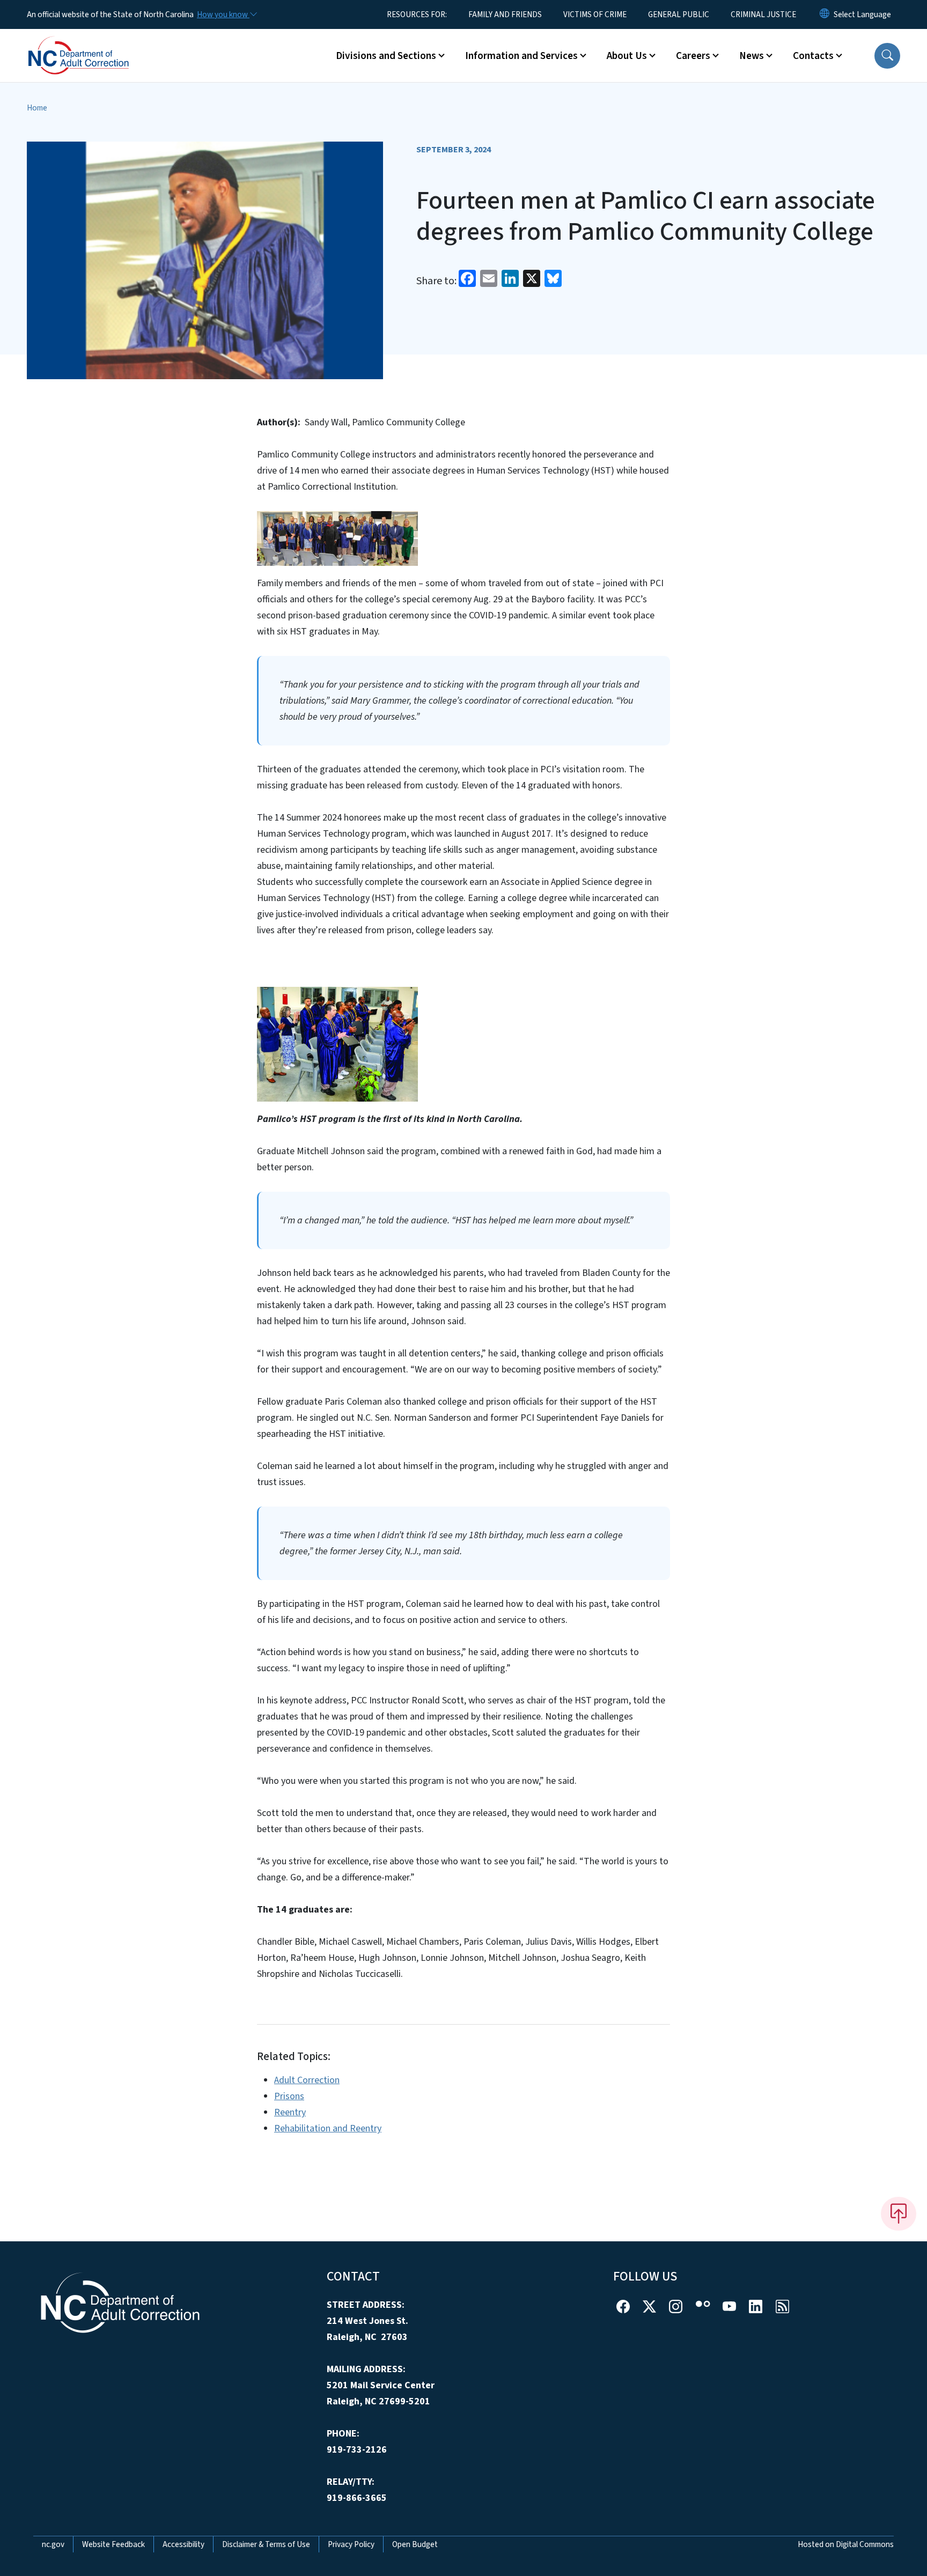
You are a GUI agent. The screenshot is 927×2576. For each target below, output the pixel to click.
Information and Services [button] (521, 56)
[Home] (94, 43)
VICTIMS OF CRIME (595, 14)
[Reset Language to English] (825, 14)
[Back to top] (899, 2213)
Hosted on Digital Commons (846, 2544)
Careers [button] (693, 56)
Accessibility (183, 2544)
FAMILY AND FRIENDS (505, 14)
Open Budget (415, 2544)
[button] (887, 56)
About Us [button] (627, 56)
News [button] (752, 56)
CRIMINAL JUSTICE (763, 14)
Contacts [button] (813, 56)
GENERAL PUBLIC (679, 14)
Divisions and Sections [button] (386, 56)
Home (37, 108)
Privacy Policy (351, 2544)
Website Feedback (113, 2544)
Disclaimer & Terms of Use (266, 2544)
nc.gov (53, 2544)
